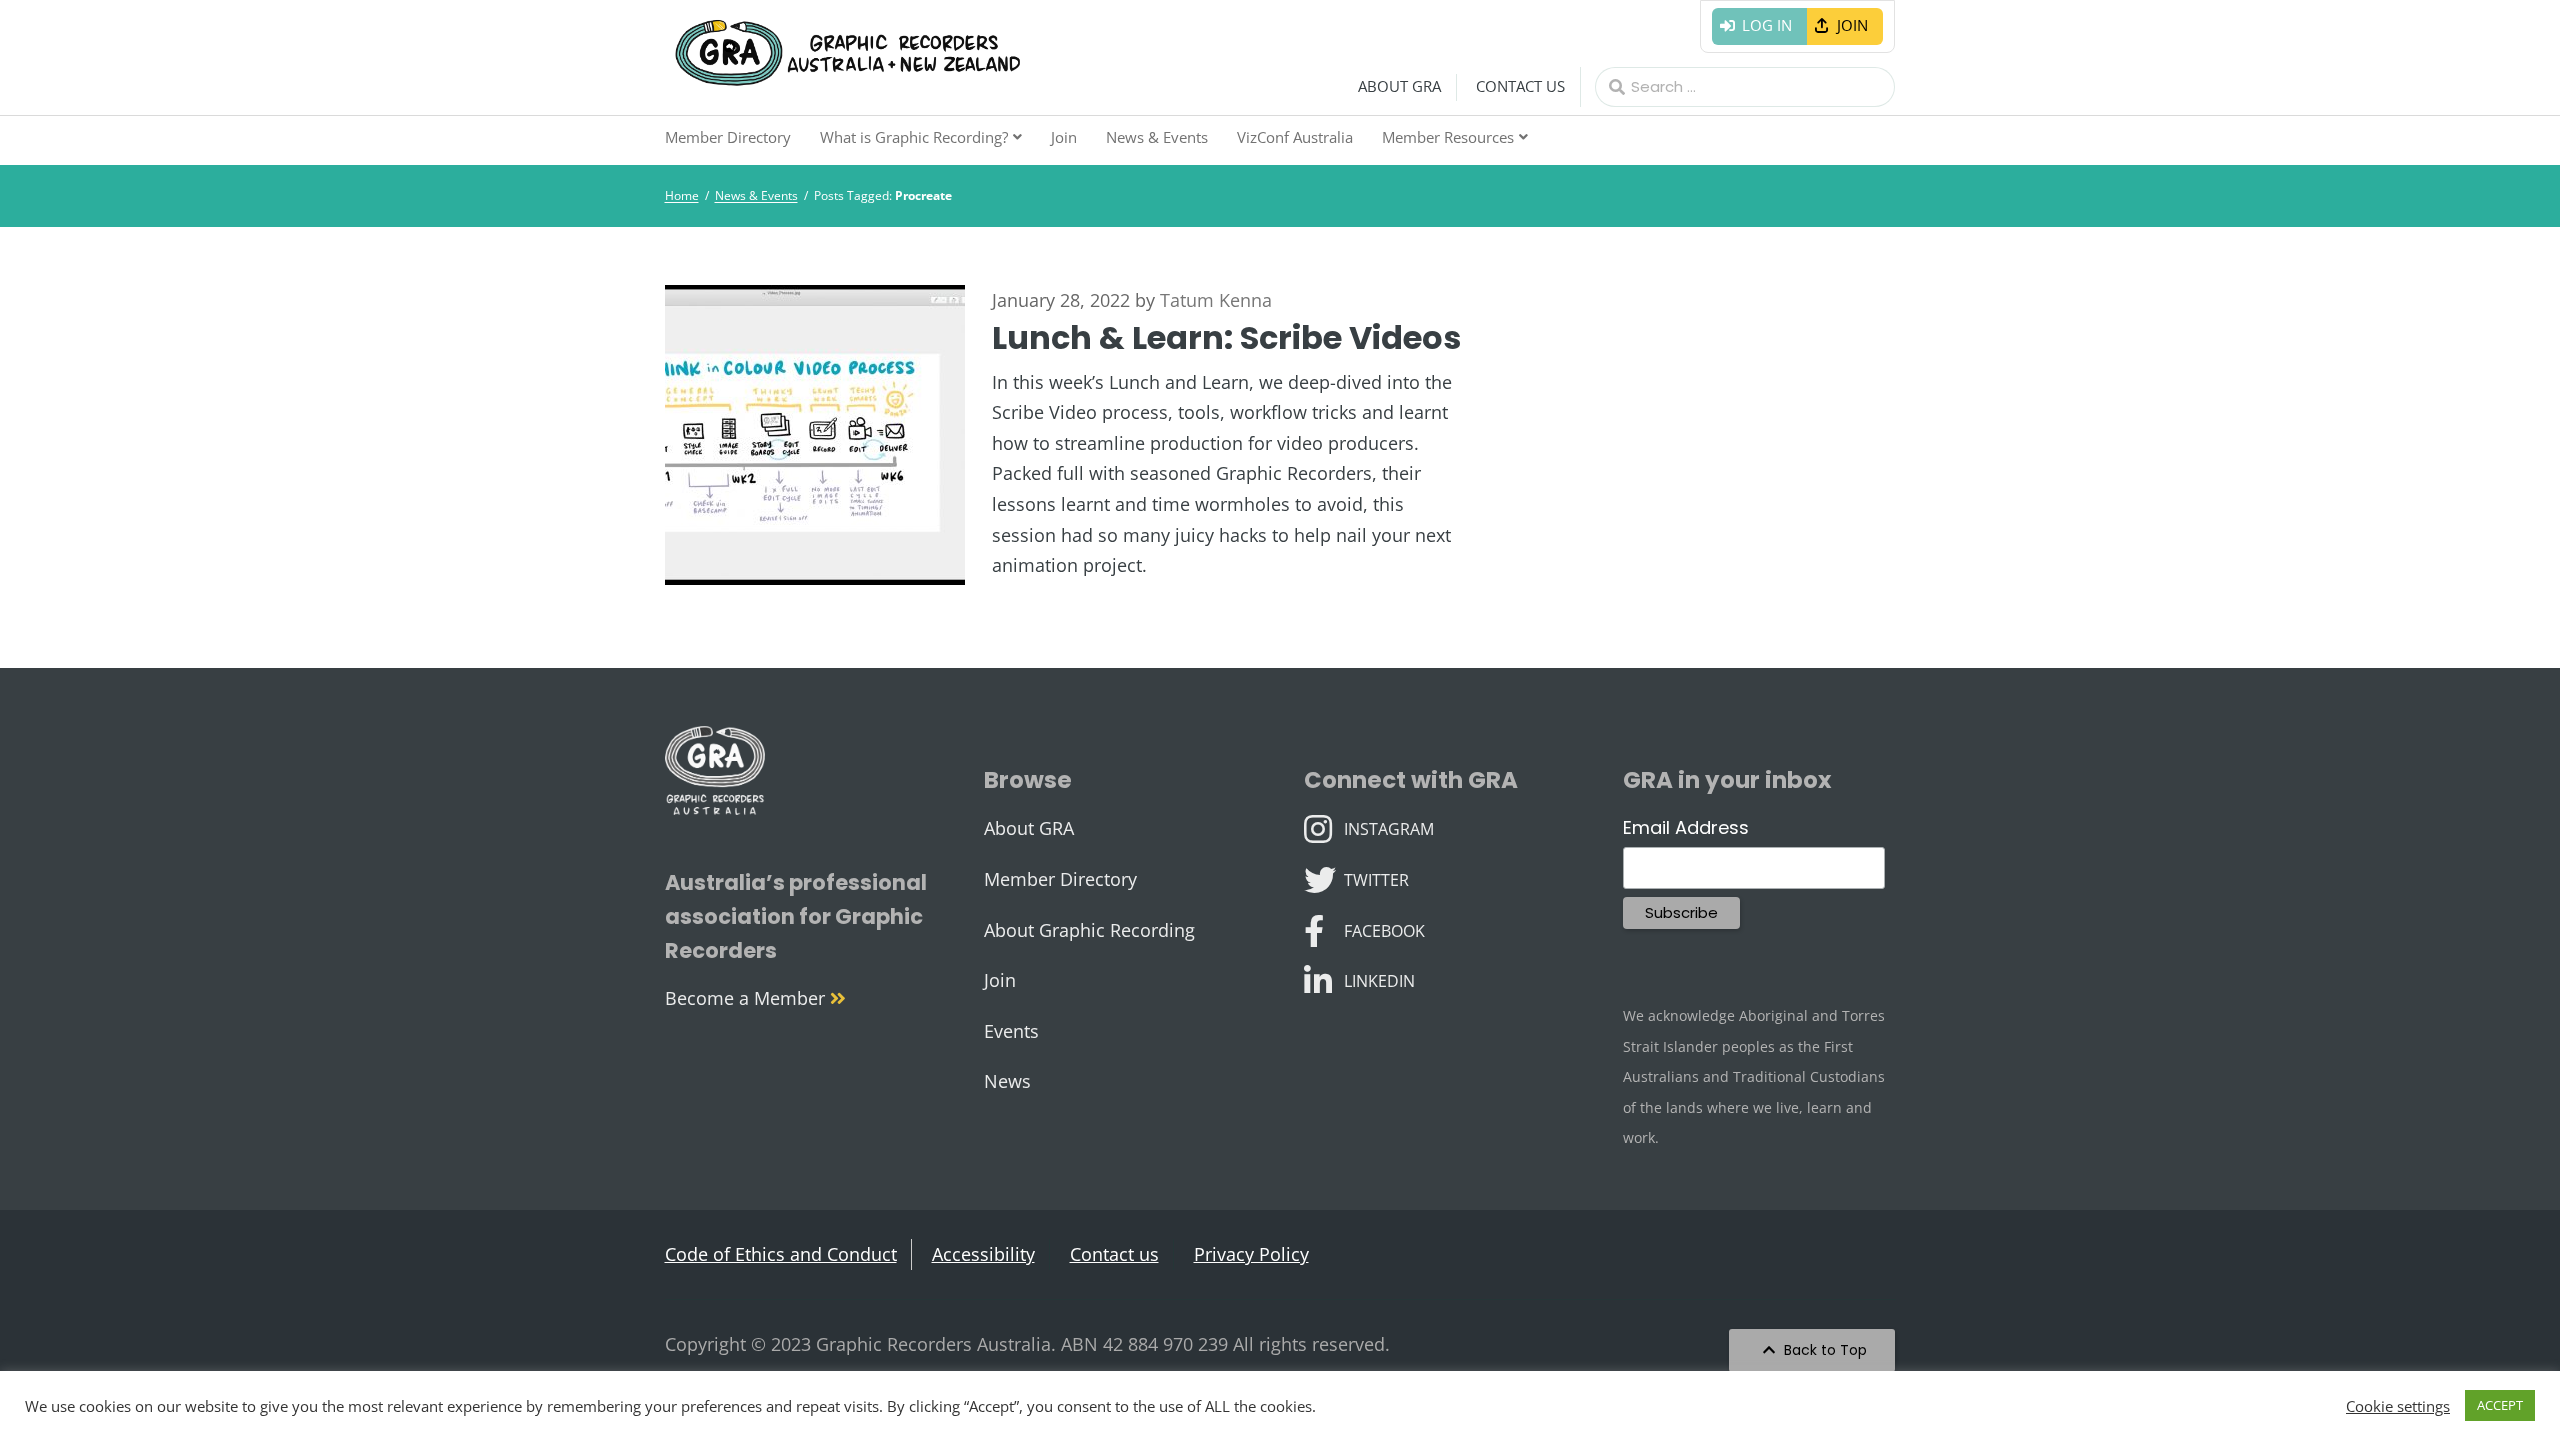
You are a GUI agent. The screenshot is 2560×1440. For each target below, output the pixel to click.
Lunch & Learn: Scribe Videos (1226, 337)
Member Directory (728, 137)
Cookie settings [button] (2398, 1406)
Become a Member (747, 998)
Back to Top (1823, 1350)
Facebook (1384, 929)
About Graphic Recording (1089, 930)
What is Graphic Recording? (914, 137)
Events (1011, 1031)
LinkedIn (1379, 979)
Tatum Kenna (1216, 300)
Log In (1767, 25)
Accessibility (983, 1254)
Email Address (1686, 827)
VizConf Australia (1295, 137)
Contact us (1520, 86)
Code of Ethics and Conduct (781, 1254)
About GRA (1399, 86)
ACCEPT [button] (2500, 1405)
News (1007, 1081)
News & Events (1157, 137)
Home (682, 195)
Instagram (1388, 827)
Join (1852, 25)
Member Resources (1448, 137)
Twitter (1376, 878)
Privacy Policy (1251, 1254)
